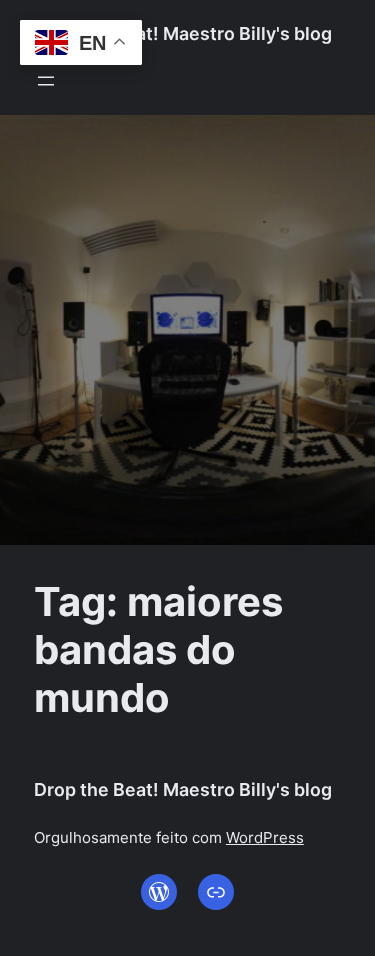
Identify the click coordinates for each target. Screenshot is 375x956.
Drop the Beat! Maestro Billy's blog (183, 33)
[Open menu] (46, 81)
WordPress (265, 837)
